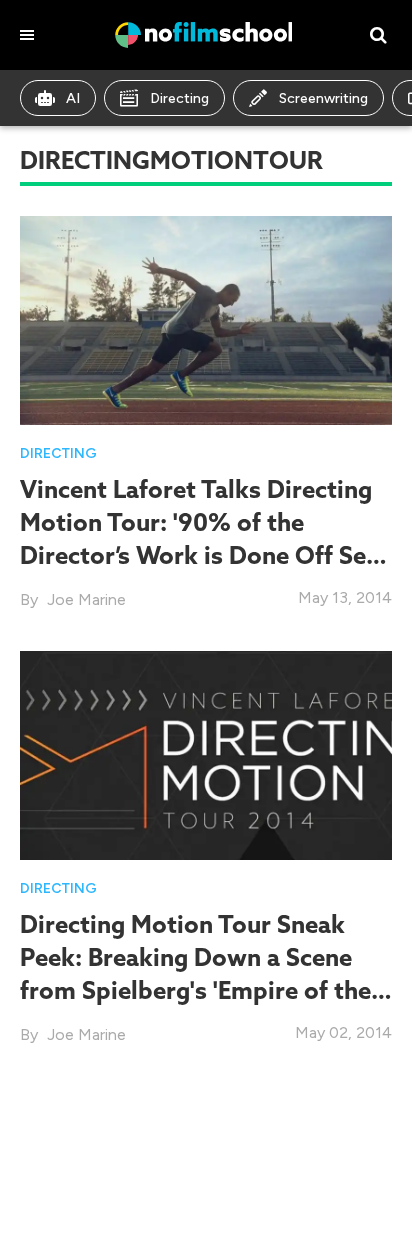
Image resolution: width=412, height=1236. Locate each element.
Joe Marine (86, 599)
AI (73, 98)
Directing (179, 98)
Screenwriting (323, 98)
